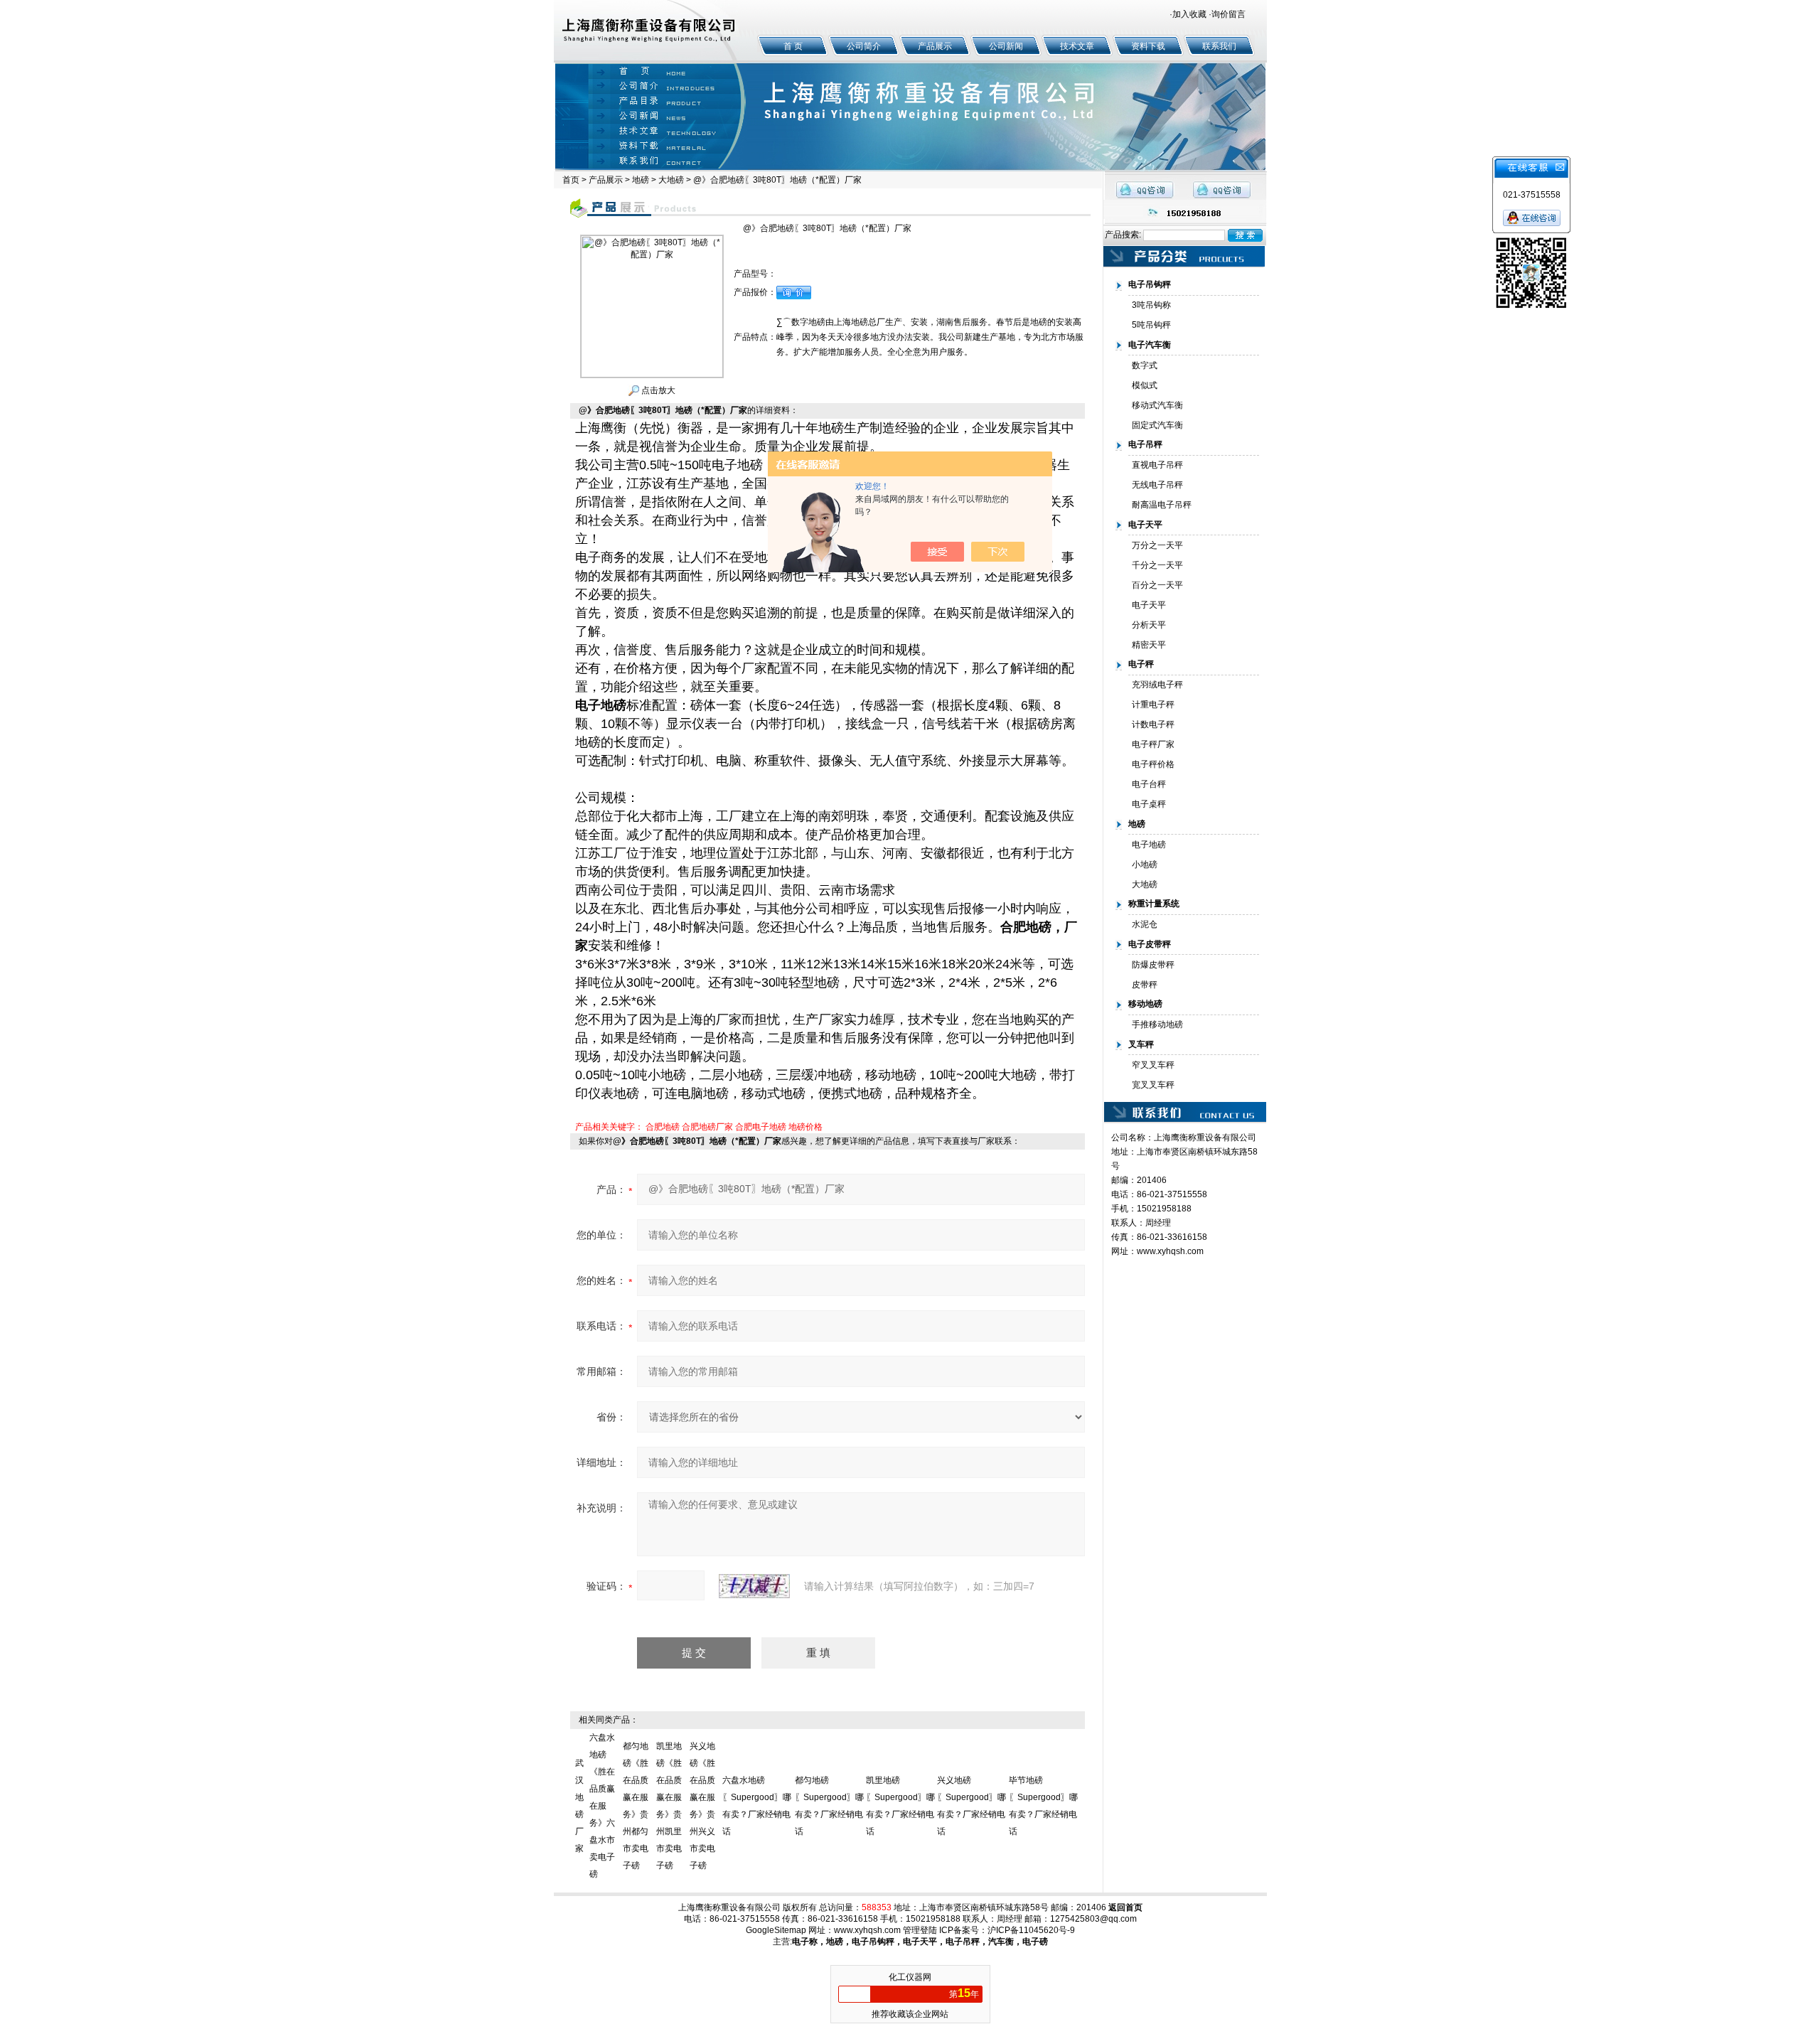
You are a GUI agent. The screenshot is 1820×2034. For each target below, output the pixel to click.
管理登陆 (920, 1930)
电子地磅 (1149, 845)
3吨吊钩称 (1151, 305)
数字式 (1145, 365)
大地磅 (671, 180)
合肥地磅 (663, 1127)
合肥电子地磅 (761, 1127)
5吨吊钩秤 (1151, 325)
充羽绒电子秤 (1157, 685)
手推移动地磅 (1157, 1024)
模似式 (1145, 385)
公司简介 (864, 46)
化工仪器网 (910, 1977)
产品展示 (935, 46)
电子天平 (1149, 605)
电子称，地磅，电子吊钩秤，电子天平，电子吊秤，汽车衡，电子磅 (920, 1942)
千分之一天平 (1157, 565)
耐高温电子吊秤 (1162, 505)
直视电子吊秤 (1157, 465)
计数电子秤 (1153, 724)
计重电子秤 (1153, 705)
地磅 (641, 180)
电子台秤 (1149, 784)
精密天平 (1149, 645)
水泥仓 (1145, 924)
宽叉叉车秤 (1153, 1085)
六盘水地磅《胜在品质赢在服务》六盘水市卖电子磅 (602, 1806)
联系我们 (1219, 46)
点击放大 (657, 390)
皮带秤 (1145, 985)
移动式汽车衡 (1157, 405)
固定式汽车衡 (1157, 425)
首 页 (793, 46)
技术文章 (1077, 46)
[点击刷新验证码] (754, 1586)
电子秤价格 (1153, 764)
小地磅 (1145, 865)
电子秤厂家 (1153, 744)
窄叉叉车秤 (1153, 1065)
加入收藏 (1189, 14)
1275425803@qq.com (1093, 1919)
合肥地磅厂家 (707, 1127)
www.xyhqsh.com (1170, 1251)
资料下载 (1148, 46)
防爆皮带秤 (1153, 965)
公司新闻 (1006, 46)
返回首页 (1125, 1907)
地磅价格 (805, 1127)
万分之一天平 (1157, 545)
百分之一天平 (1157, 585)
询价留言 (1228, 14)
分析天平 (1149, 625)
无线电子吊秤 (1157, 485)
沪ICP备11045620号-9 (1031, 1930)
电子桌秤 (1149, 804)
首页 (571, 180)
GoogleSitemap (776, 1930)
